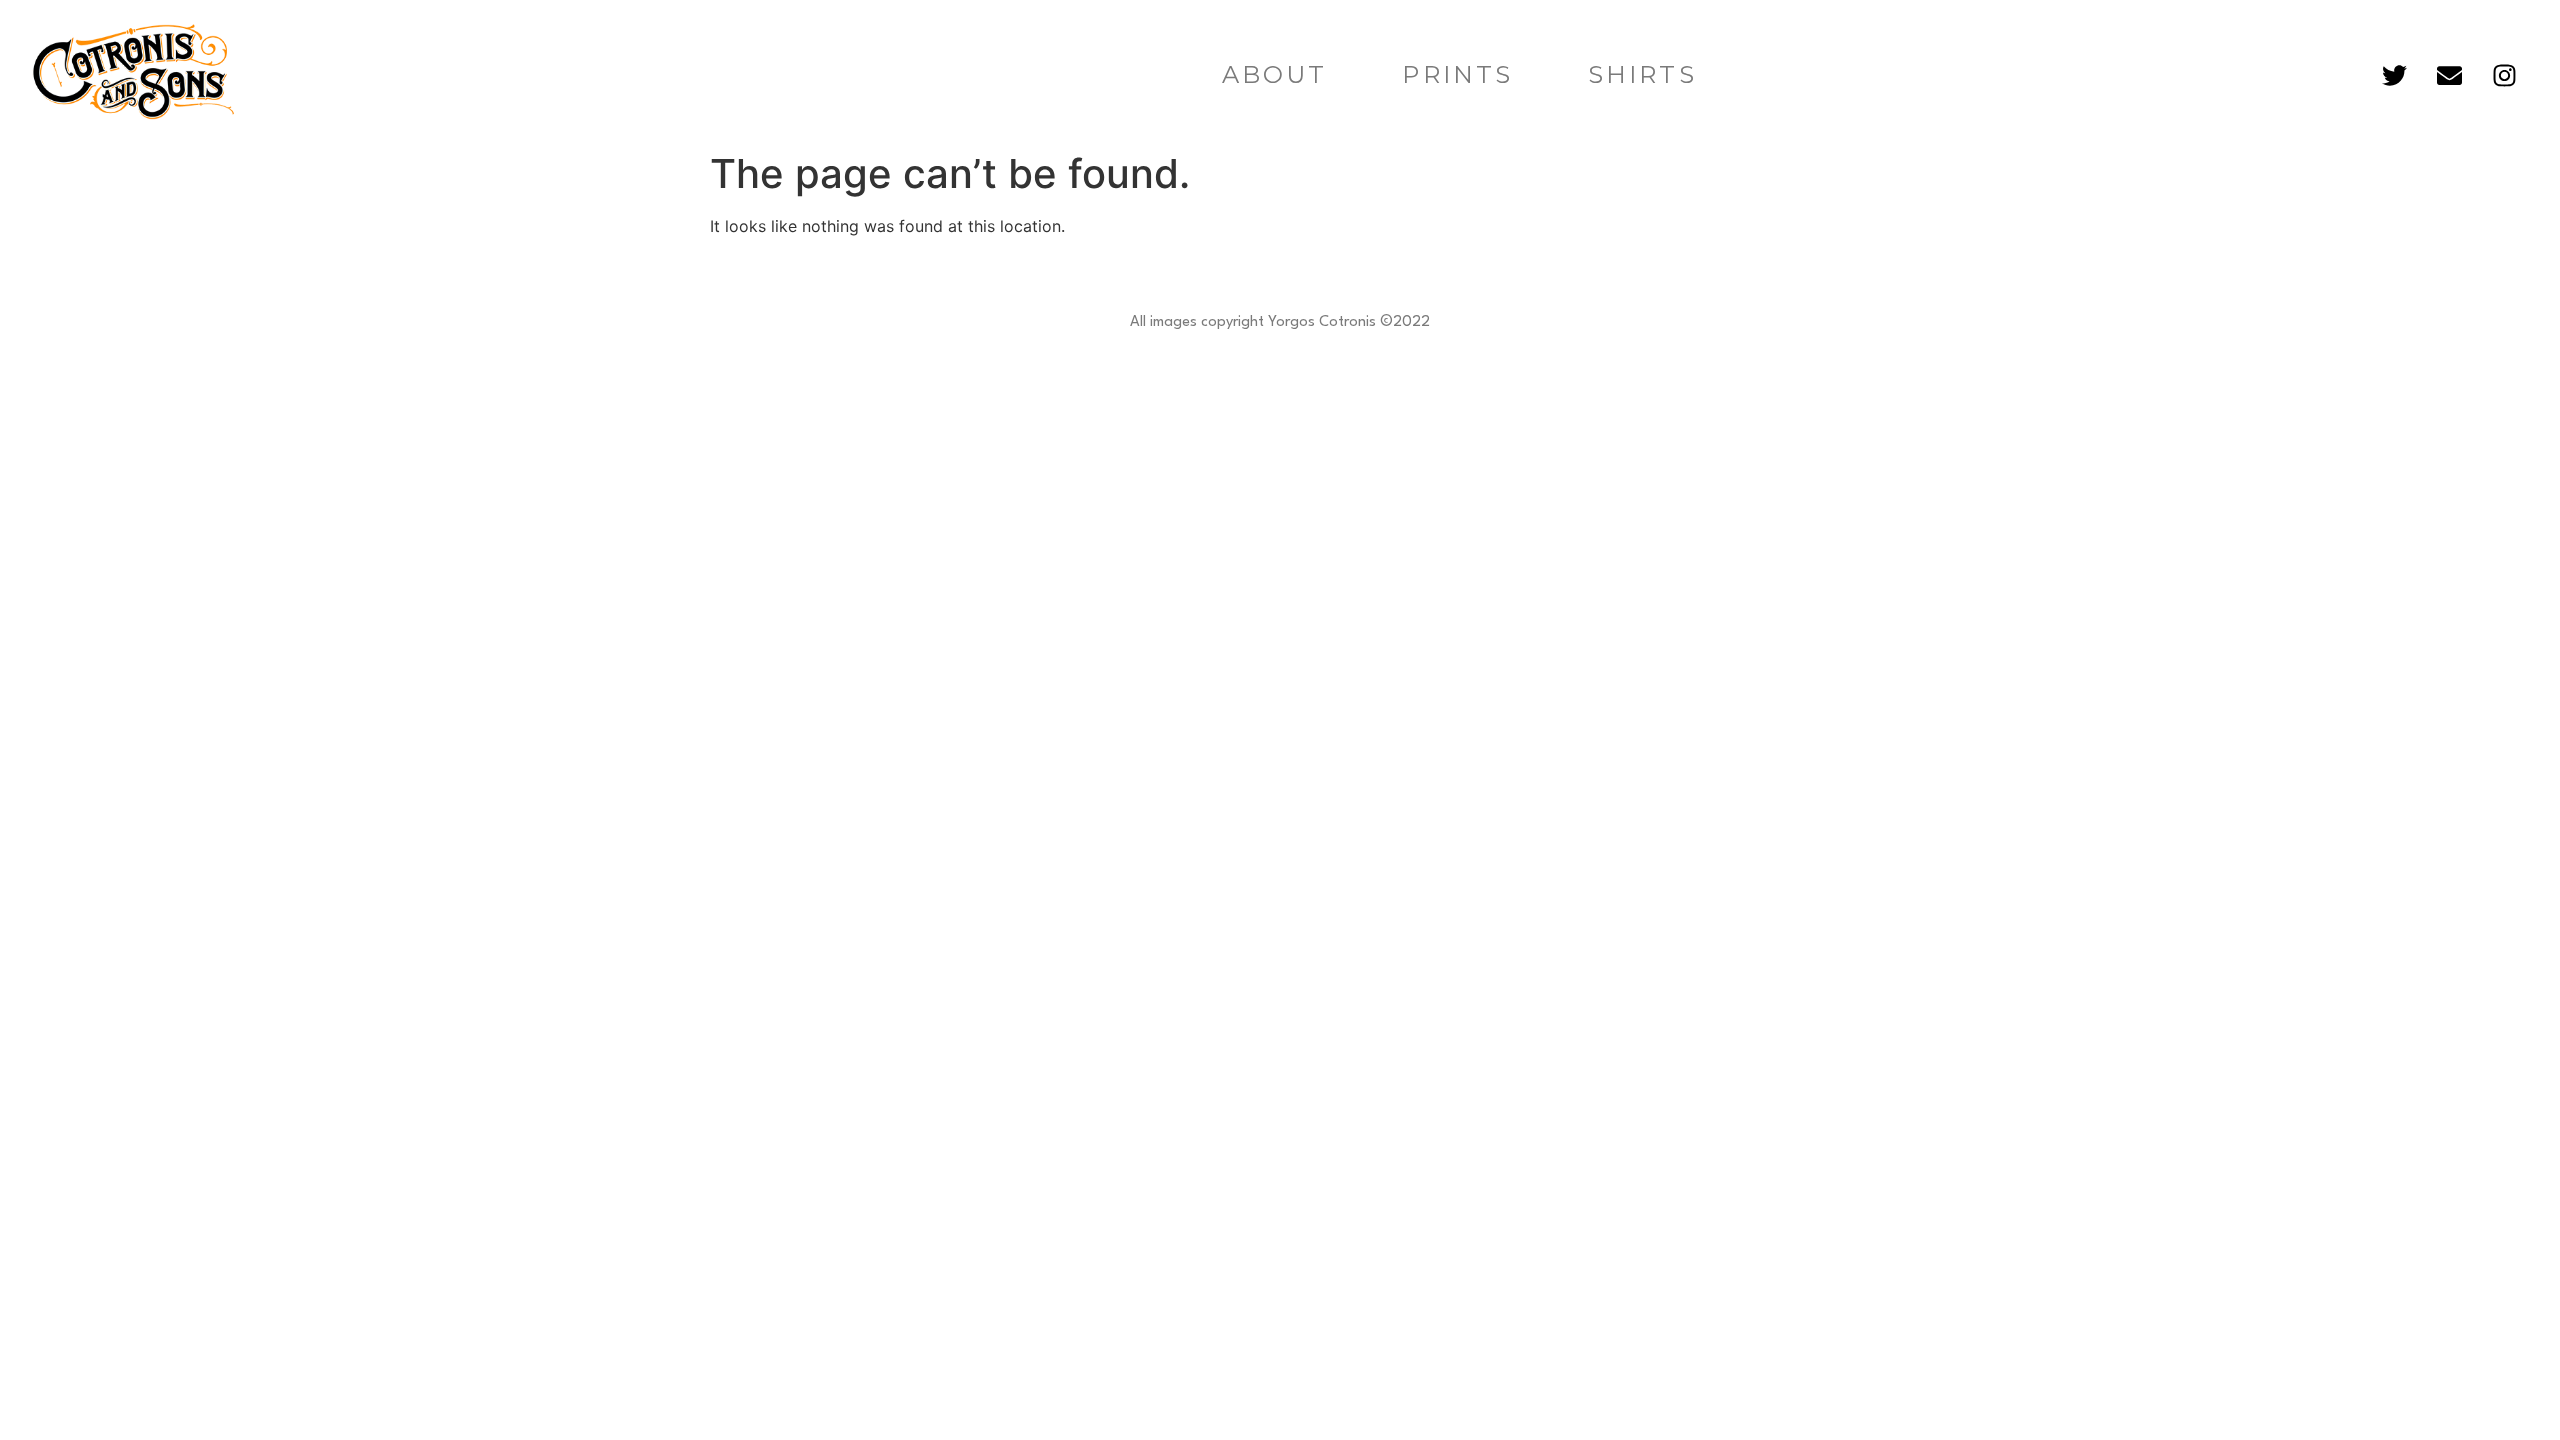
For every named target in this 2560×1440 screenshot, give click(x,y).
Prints (1457, 75)
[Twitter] (2395, 75)
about (1275, 75)
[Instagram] (2505, 75)
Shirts (1642, 75)
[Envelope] (2450, 75)
